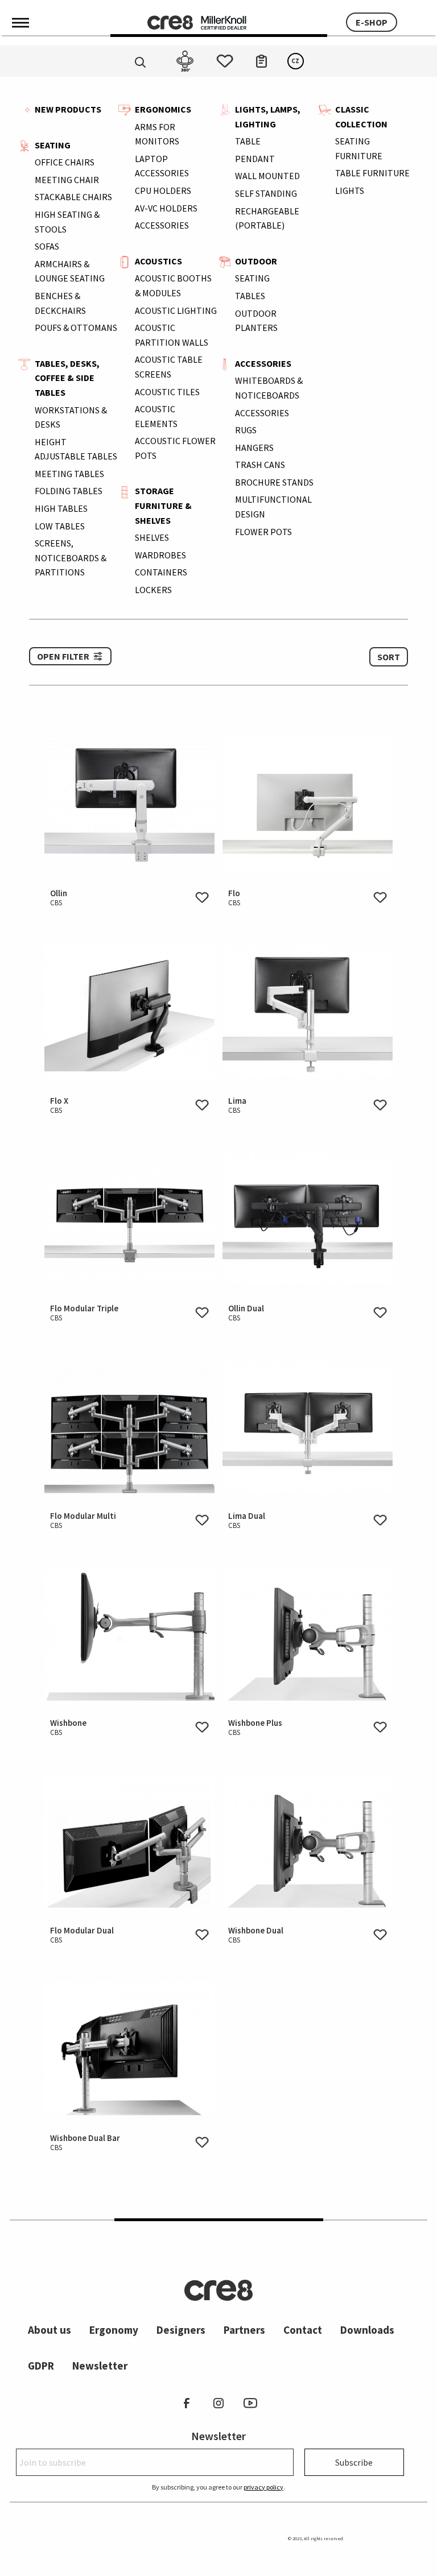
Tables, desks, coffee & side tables (67, 378)
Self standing (266, 193)
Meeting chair (67, 180)
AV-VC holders (166, 208)
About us (50, 2330)
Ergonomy (114, 2330)
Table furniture (372, 173)
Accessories (162, 225)
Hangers (254, 448)
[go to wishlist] (224, 58)
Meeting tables (69, 474)
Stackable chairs (73, 197)
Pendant (255, 159)
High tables (61, 508)
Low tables (60, 526)
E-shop (372, 22)
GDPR (41, 2366)
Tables (250, 296)
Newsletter (100, 2366)
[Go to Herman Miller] (224, 22)
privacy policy (263, 2487)
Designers (181, 2330)
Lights (350, 190)
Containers (161, 572)
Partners (244, 2330)
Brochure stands (274, 482)
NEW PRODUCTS (68, 109)
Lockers (153, 590)
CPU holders (163, 190)
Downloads (367, 2330)
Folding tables (69, 491)
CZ (295, 61)
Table (248, 141)
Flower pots (263, 532)
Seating (53, 145)
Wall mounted (267, 176)
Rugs (246, 430)
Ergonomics (163, 109)
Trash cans (260, 465)
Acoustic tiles (167, 392)
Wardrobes (160, 555)
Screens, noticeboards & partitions (71, 558)
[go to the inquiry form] (261, 58)
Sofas (47, 246)
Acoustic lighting (176, 310)
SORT (389, 657)
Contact (303, 2330)
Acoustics (158, 261)
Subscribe (354, 2462)
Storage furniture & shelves (163, 505)
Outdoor (256, 261)
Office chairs (65, 162)
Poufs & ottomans (76, 328)
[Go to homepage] (170, 22)
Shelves (152, 537)
